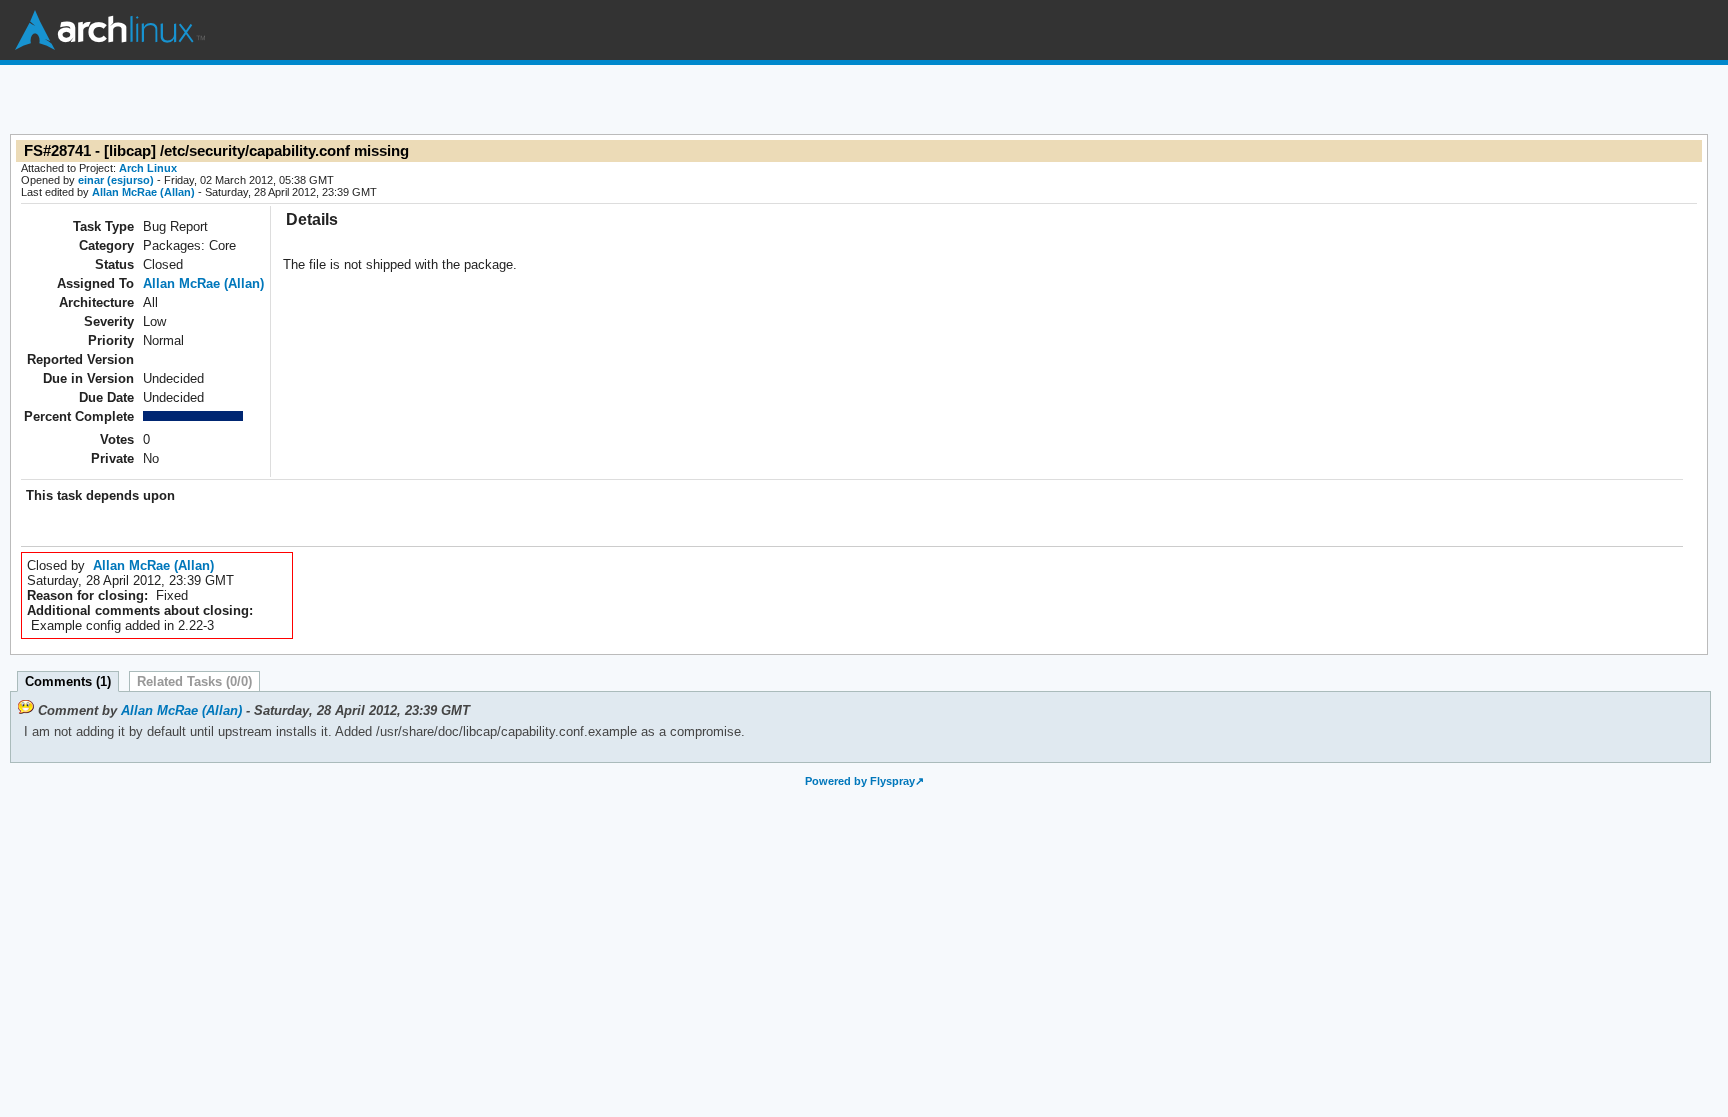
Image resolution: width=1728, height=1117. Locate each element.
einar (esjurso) (116, 180)
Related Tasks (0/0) (194, 681)
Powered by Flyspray (860, 781)
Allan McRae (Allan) (143, 192)
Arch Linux (110, 30)
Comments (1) (68, 681)
